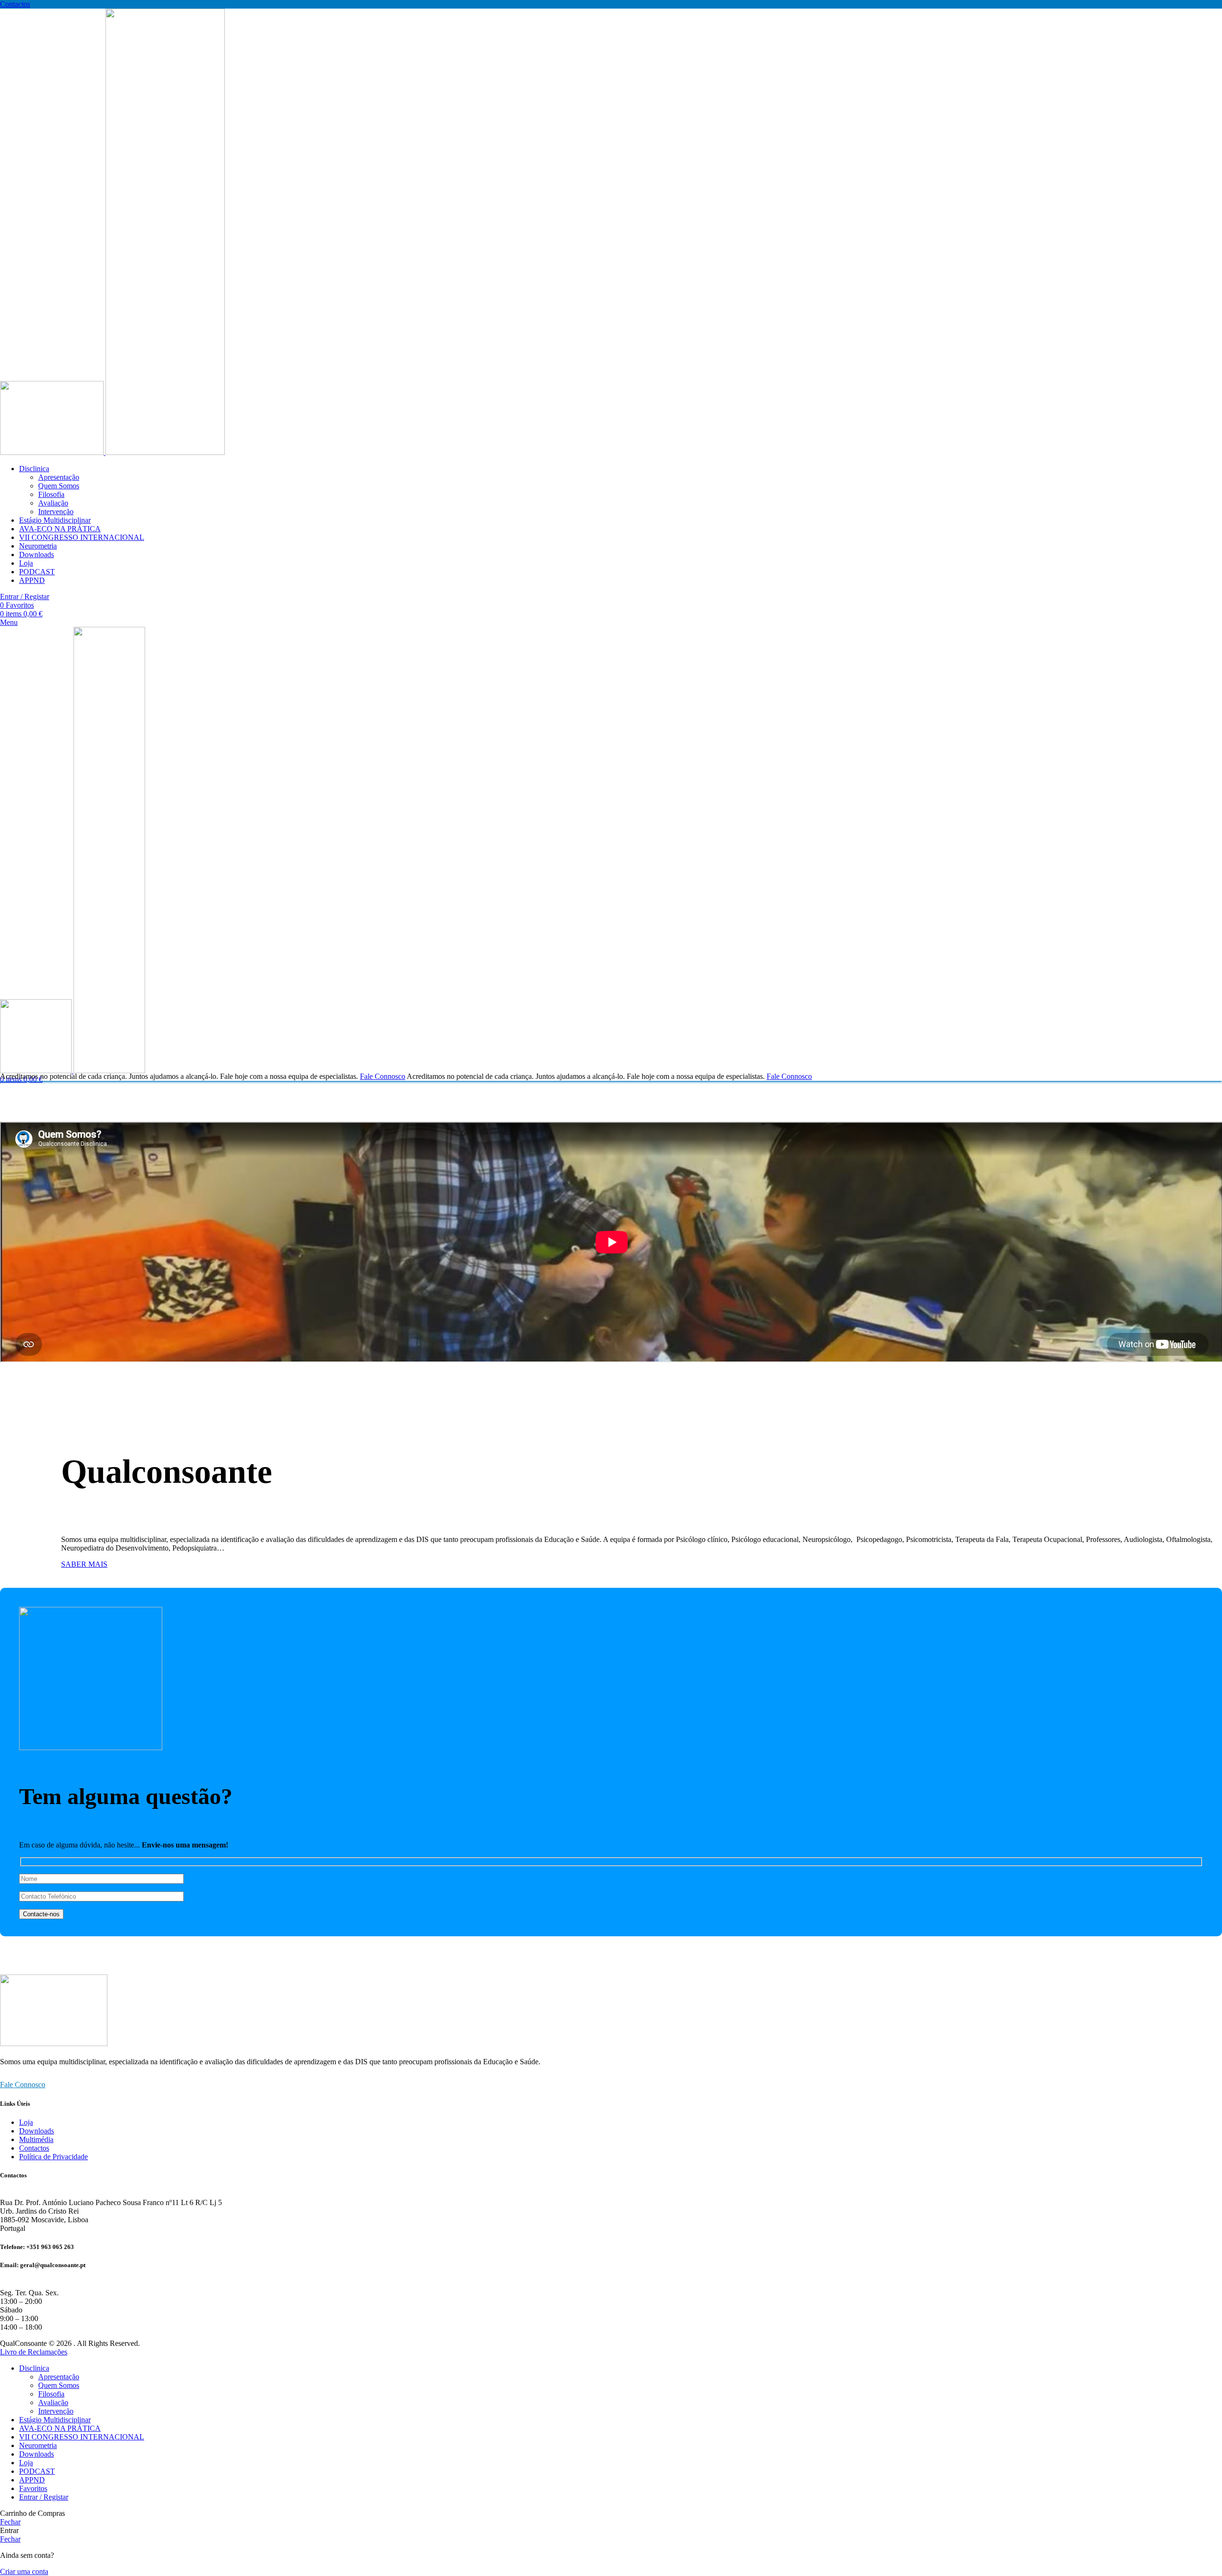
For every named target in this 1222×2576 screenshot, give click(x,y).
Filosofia (51, 494)
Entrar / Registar (44, 2497)
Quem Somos (59, 486)
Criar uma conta (24, 2571)
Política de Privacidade (53, 2157)
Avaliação (53, 503)
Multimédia (36, 2139)
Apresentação (59, 477)
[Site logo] (53, 452)
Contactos (15, 4)
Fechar (10, 2522)
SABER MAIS (84, 1564)
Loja (26, 2122)
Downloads (37, 2131)
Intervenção (56, 512)
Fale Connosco (383, 1076)
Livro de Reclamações (34, 2352)
